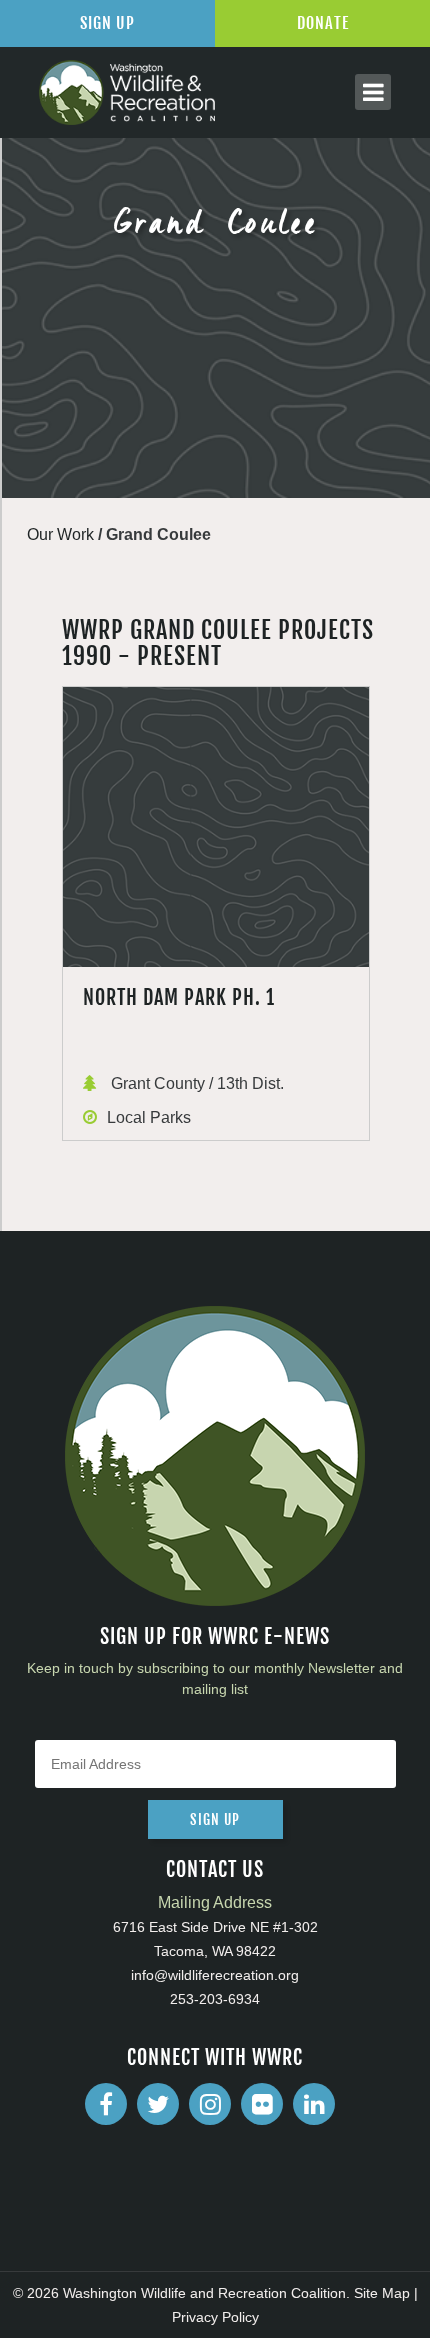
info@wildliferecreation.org (215, 1975)
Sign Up (107, 23)
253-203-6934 (215, 1999)
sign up (215, 1819)
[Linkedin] (314, 2104)
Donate (323, 23)
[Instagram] (210, 2104)
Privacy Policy (215, 2317)
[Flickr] (262, 2104)
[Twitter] (158, 2104)
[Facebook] (106, 2104)
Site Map (382, 2293)
